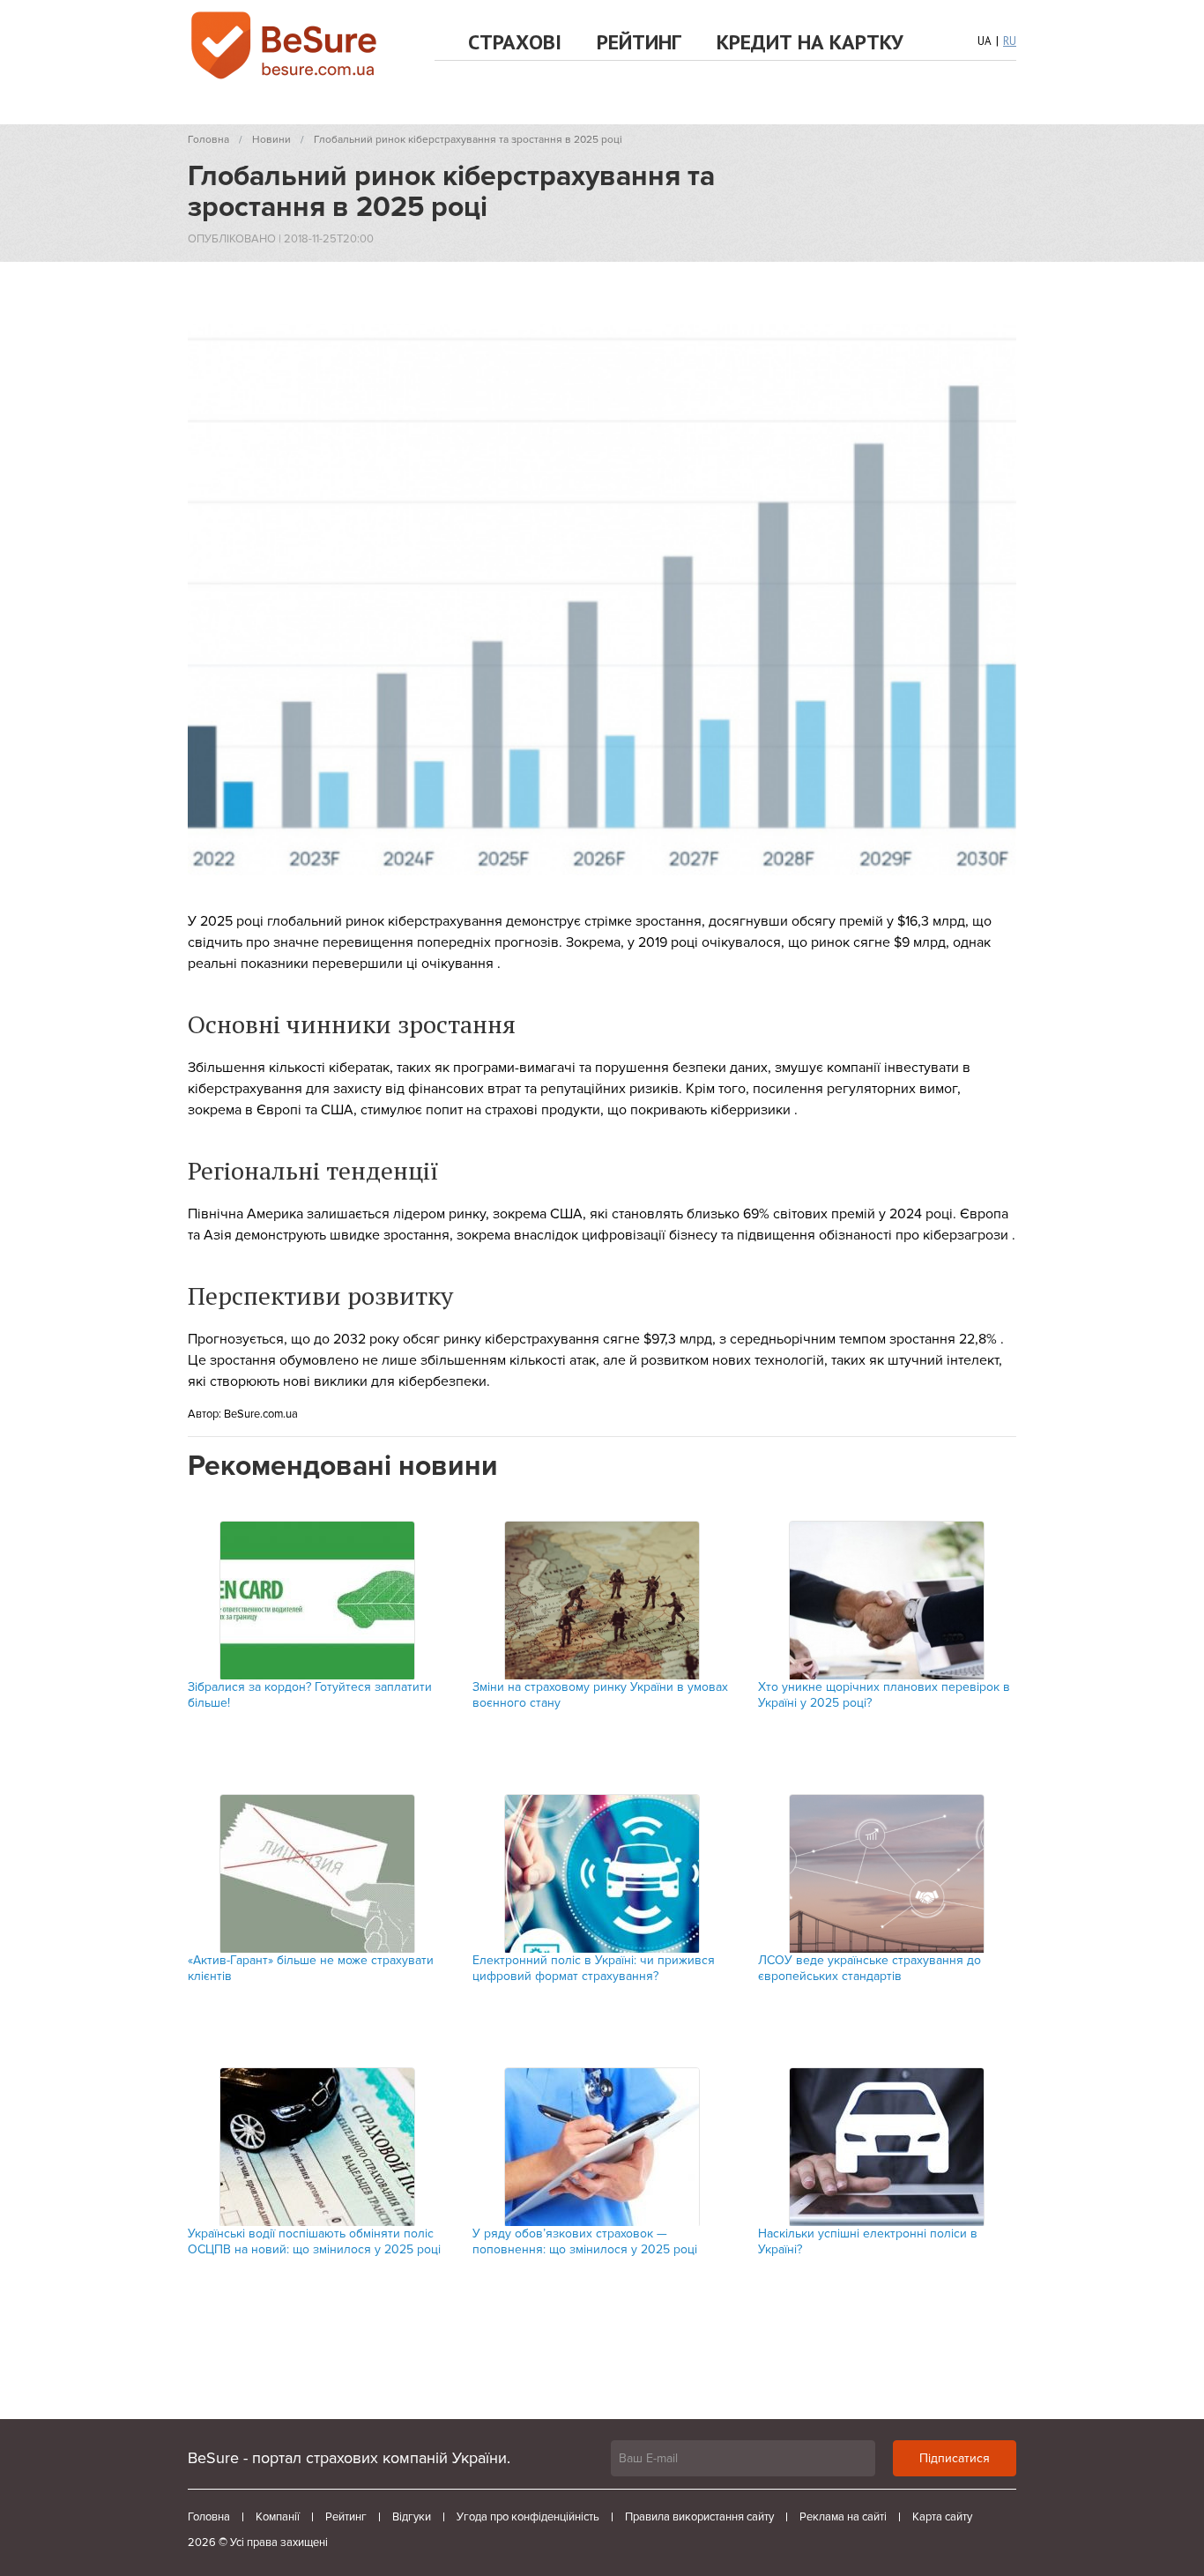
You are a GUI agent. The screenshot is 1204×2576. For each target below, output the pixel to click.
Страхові (515, 42)
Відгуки (412, 2517)
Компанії (278, 2517)
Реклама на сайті (843, 2517)
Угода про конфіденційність (528, 2517)
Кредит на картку (810, 42)
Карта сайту (942, 2517)
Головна (209, 2517)
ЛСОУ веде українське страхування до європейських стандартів (870, 1968)
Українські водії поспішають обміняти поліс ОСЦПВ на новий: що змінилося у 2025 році (314, 2241)
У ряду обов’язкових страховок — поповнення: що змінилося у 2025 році (585, 2241)
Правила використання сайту (699, 2517)
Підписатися (955, 2458)
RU (1010, 41)
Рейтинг (639, 42)
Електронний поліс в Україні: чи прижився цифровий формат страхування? (594, 1968)
